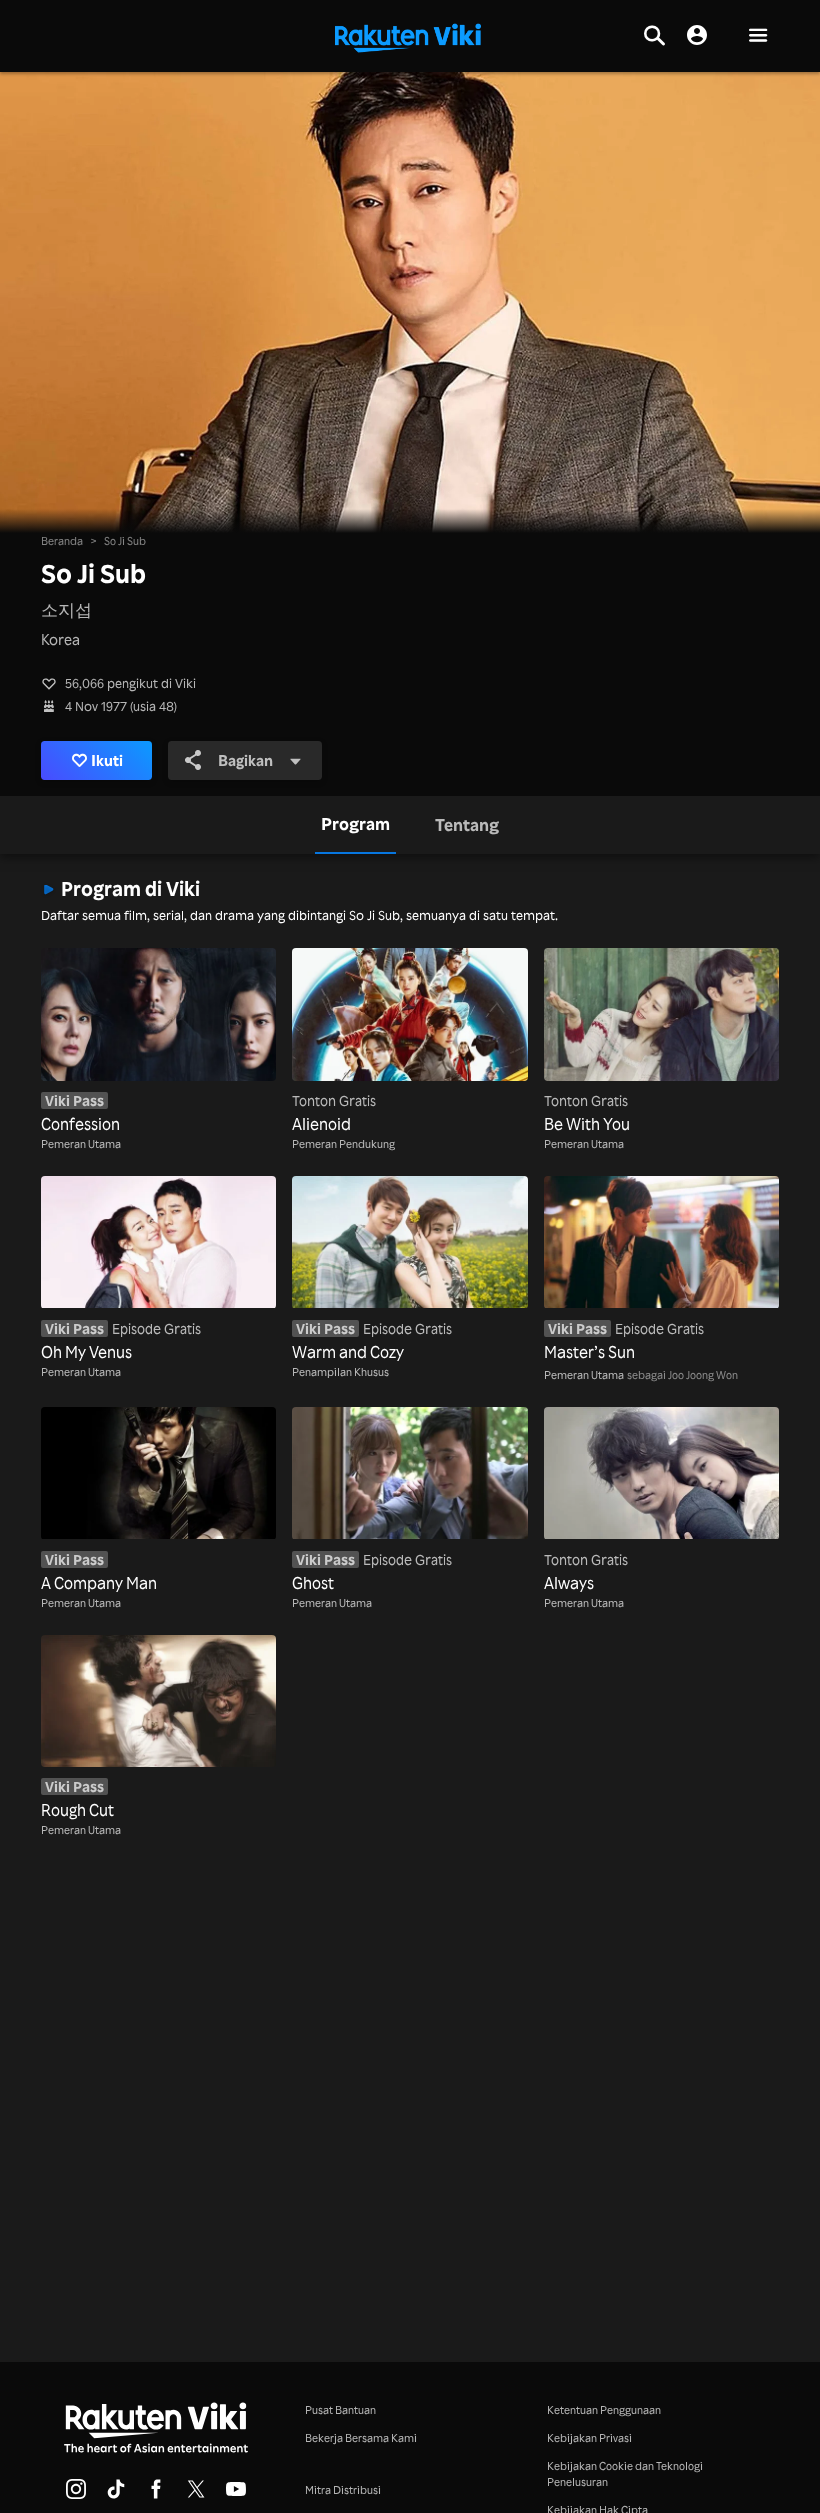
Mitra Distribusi (343, 2489)
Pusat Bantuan (340, 2409)
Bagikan (245, 760)
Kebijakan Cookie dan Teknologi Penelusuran (625, 2473)
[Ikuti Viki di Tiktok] (116, 2495)
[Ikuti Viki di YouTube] (236, 2495)
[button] (758, 36)
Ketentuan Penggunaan (604, 2409)
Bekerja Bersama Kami (361, 2437)
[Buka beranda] (408, 36)
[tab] (355, 825)
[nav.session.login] (697, 36)
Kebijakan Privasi (589, 2437)
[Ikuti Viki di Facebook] (156, 2495)
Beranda (62, 540)
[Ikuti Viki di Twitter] (196, 2495)
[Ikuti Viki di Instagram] (76, 2495)
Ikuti (107, 760)
